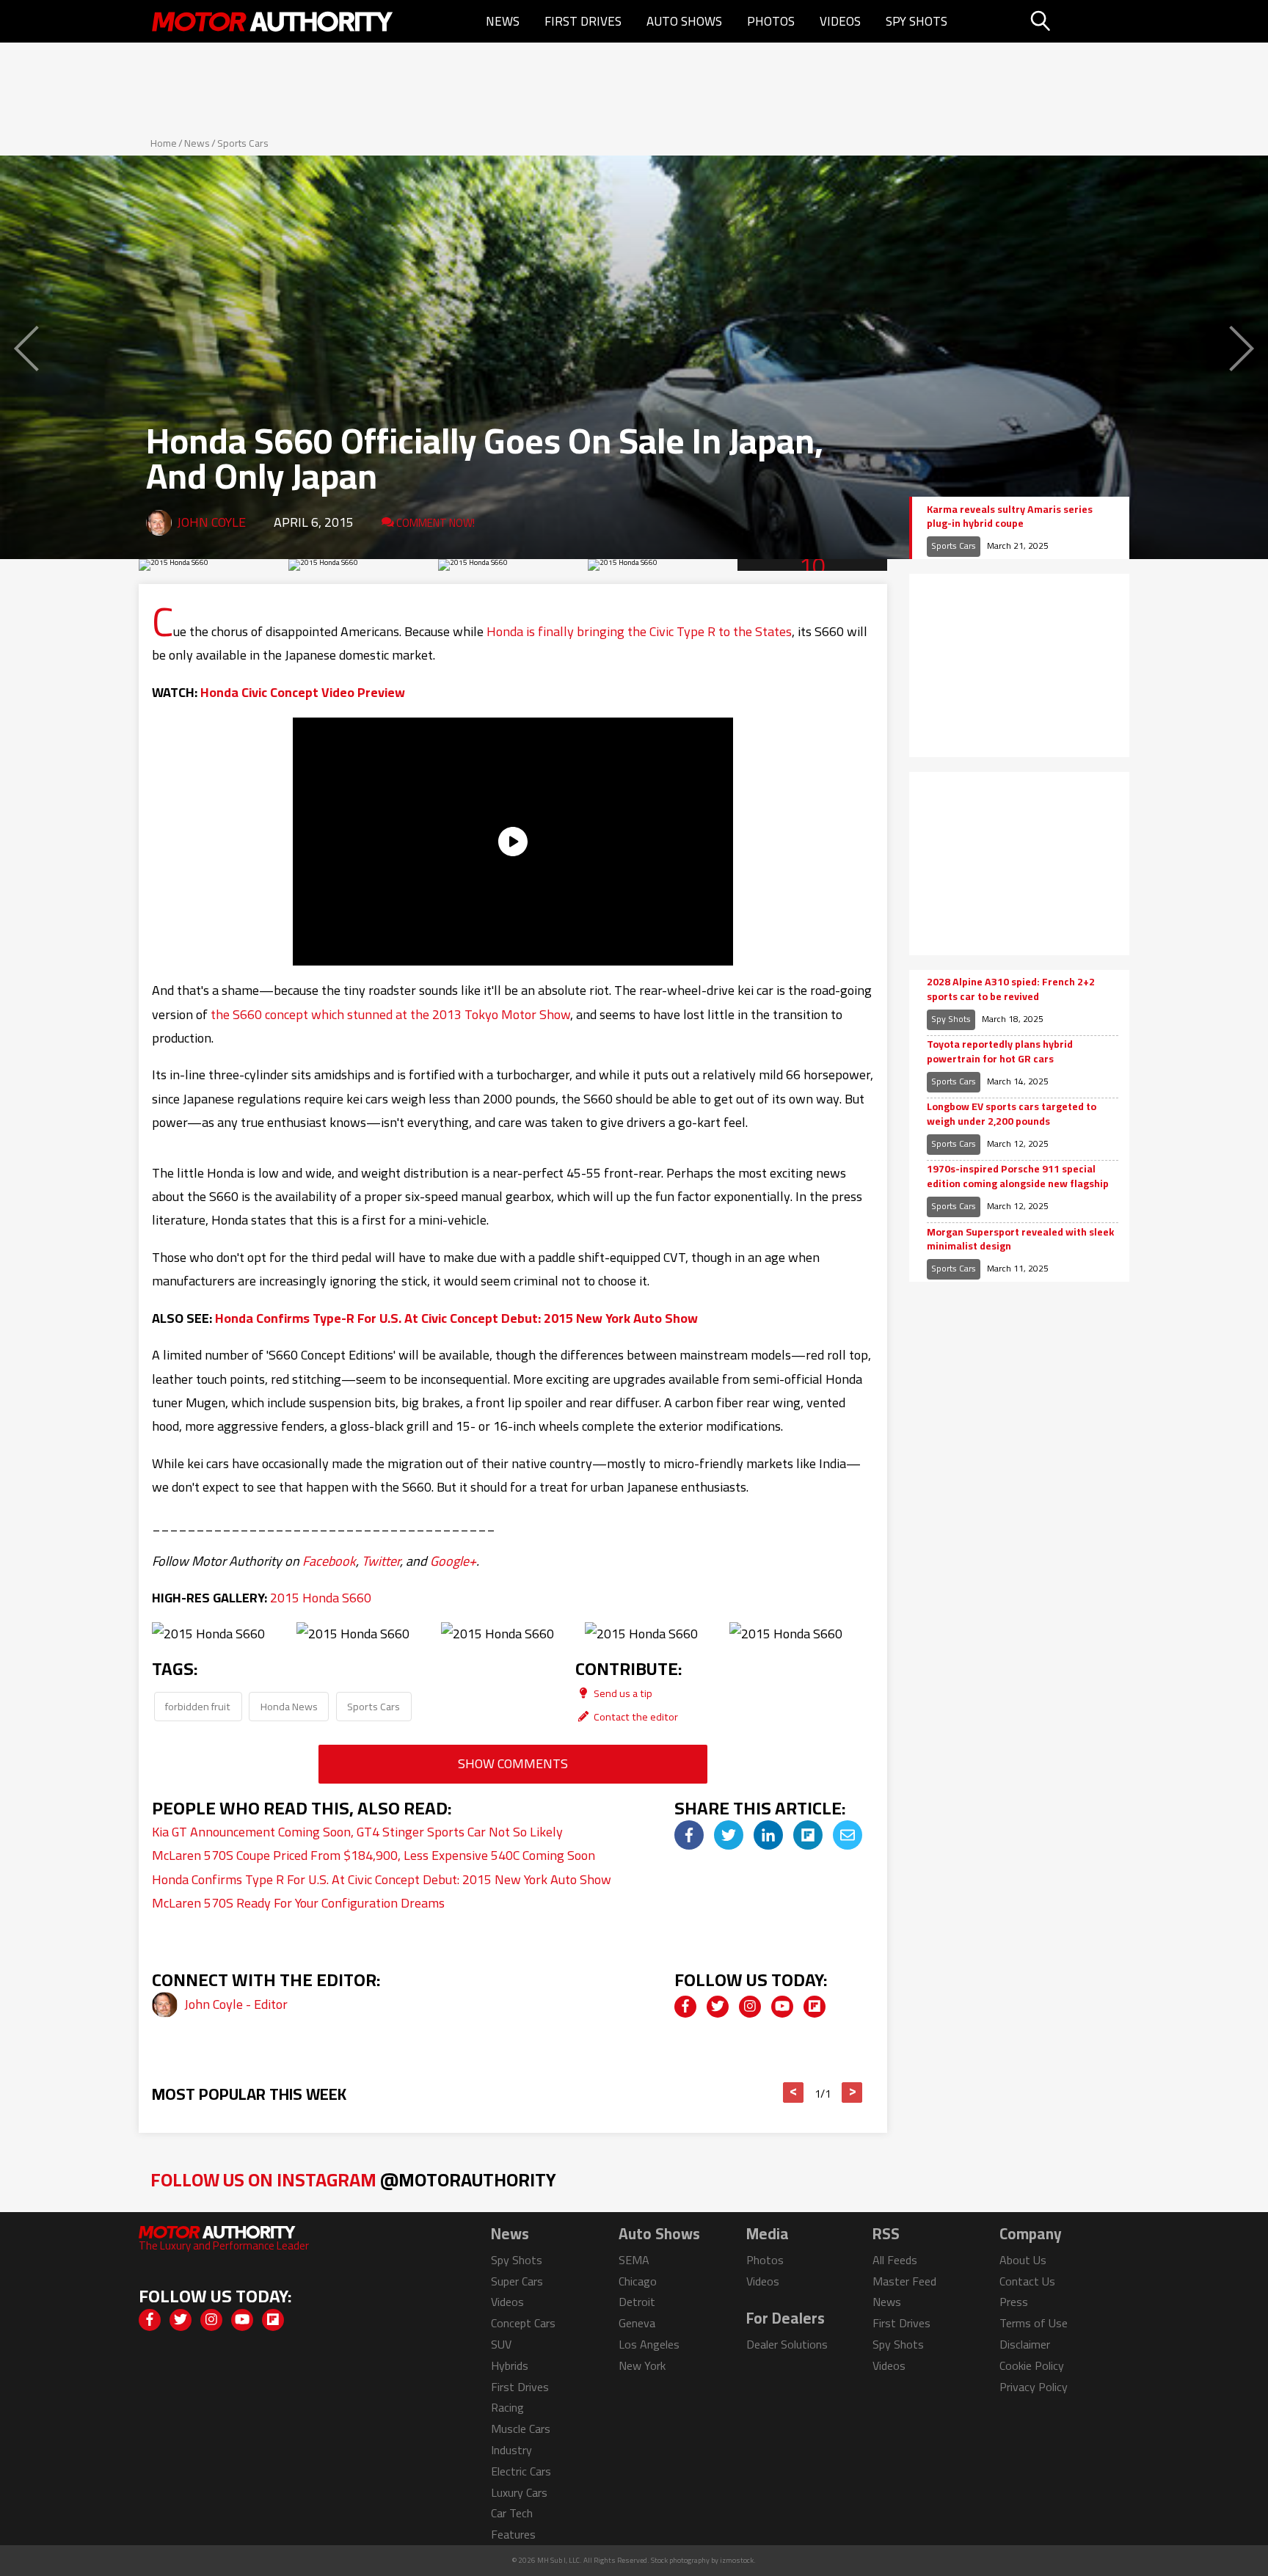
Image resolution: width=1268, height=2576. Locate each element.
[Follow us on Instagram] (750, 2007)
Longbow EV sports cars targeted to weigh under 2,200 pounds (1012, 1114)
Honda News (289, 1706)
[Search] (1078, 21)
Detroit (637, 2302)
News (503, 21)
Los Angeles (649, 2344)
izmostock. (738, 2560)
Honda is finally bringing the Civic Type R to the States (639, 631)
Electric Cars (521, 2471)
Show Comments (513, 1763)
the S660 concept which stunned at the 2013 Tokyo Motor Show (390, 1014)
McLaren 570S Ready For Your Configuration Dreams (298, 1903)
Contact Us (1027, 2281)
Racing (507, 2407)
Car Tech (512, 2513)
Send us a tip (622, 1693)
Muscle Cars (521, 2429)
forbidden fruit (198, 1706)
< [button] (794, 2092)
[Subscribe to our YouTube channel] (782, 2007)
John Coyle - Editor (236, 2004)
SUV (501, 2344)
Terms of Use (1034, 2323)
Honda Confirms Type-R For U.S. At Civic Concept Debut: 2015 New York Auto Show (456, 1318)
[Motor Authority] (273, 21)
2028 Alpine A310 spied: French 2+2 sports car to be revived (1011, 989)
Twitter (381, 1561)
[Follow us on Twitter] (718, 2007)
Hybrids (510, 2365)
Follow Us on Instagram (353, 2179)
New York (642, 2365)
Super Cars (517, 2281)
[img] (689, 1835)
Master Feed (904, 2281)
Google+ (453, 1561)
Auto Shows (684, 21)
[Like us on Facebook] (685, 2007)
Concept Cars (523, 2323)
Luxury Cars (519, 2492)
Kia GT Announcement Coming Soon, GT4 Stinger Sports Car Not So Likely (357, 1832)
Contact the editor (635, 1716)
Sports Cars (243, 143)
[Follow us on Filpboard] (815, 2007)
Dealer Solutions (787, 2344)
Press (1014, 2302)
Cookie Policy (1032, 2365)
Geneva (637, 2323)
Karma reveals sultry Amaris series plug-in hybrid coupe (1010, 517)
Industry (511, 2450)
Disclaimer (1025, 2344)
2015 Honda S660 (321, 1598)
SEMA (634, 2260)
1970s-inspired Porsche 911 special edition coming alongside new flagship (1018, 1176)
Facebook (329, 1561)
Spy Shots (917, 21)
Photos (771, 21)
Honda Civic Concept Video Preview (303, 692)
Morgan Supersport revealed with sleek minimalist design (1020, 1240)
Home (164, 143)
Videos (840, 21)
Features (513, 2534)
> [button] (852, 2092)
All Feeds (895, 2260)
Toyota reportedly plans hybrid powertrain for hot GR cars (1000, 1052)
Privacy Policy (1034, 2387)
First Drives (583, 21)
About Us (1023, 2260)
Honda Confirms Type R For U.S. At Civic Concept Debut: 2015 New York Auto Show (382, 1879)
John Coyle (211, 522)
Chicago (638, 2281)
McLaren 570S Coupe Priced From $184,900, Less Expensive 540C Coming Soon (374, 1855)
